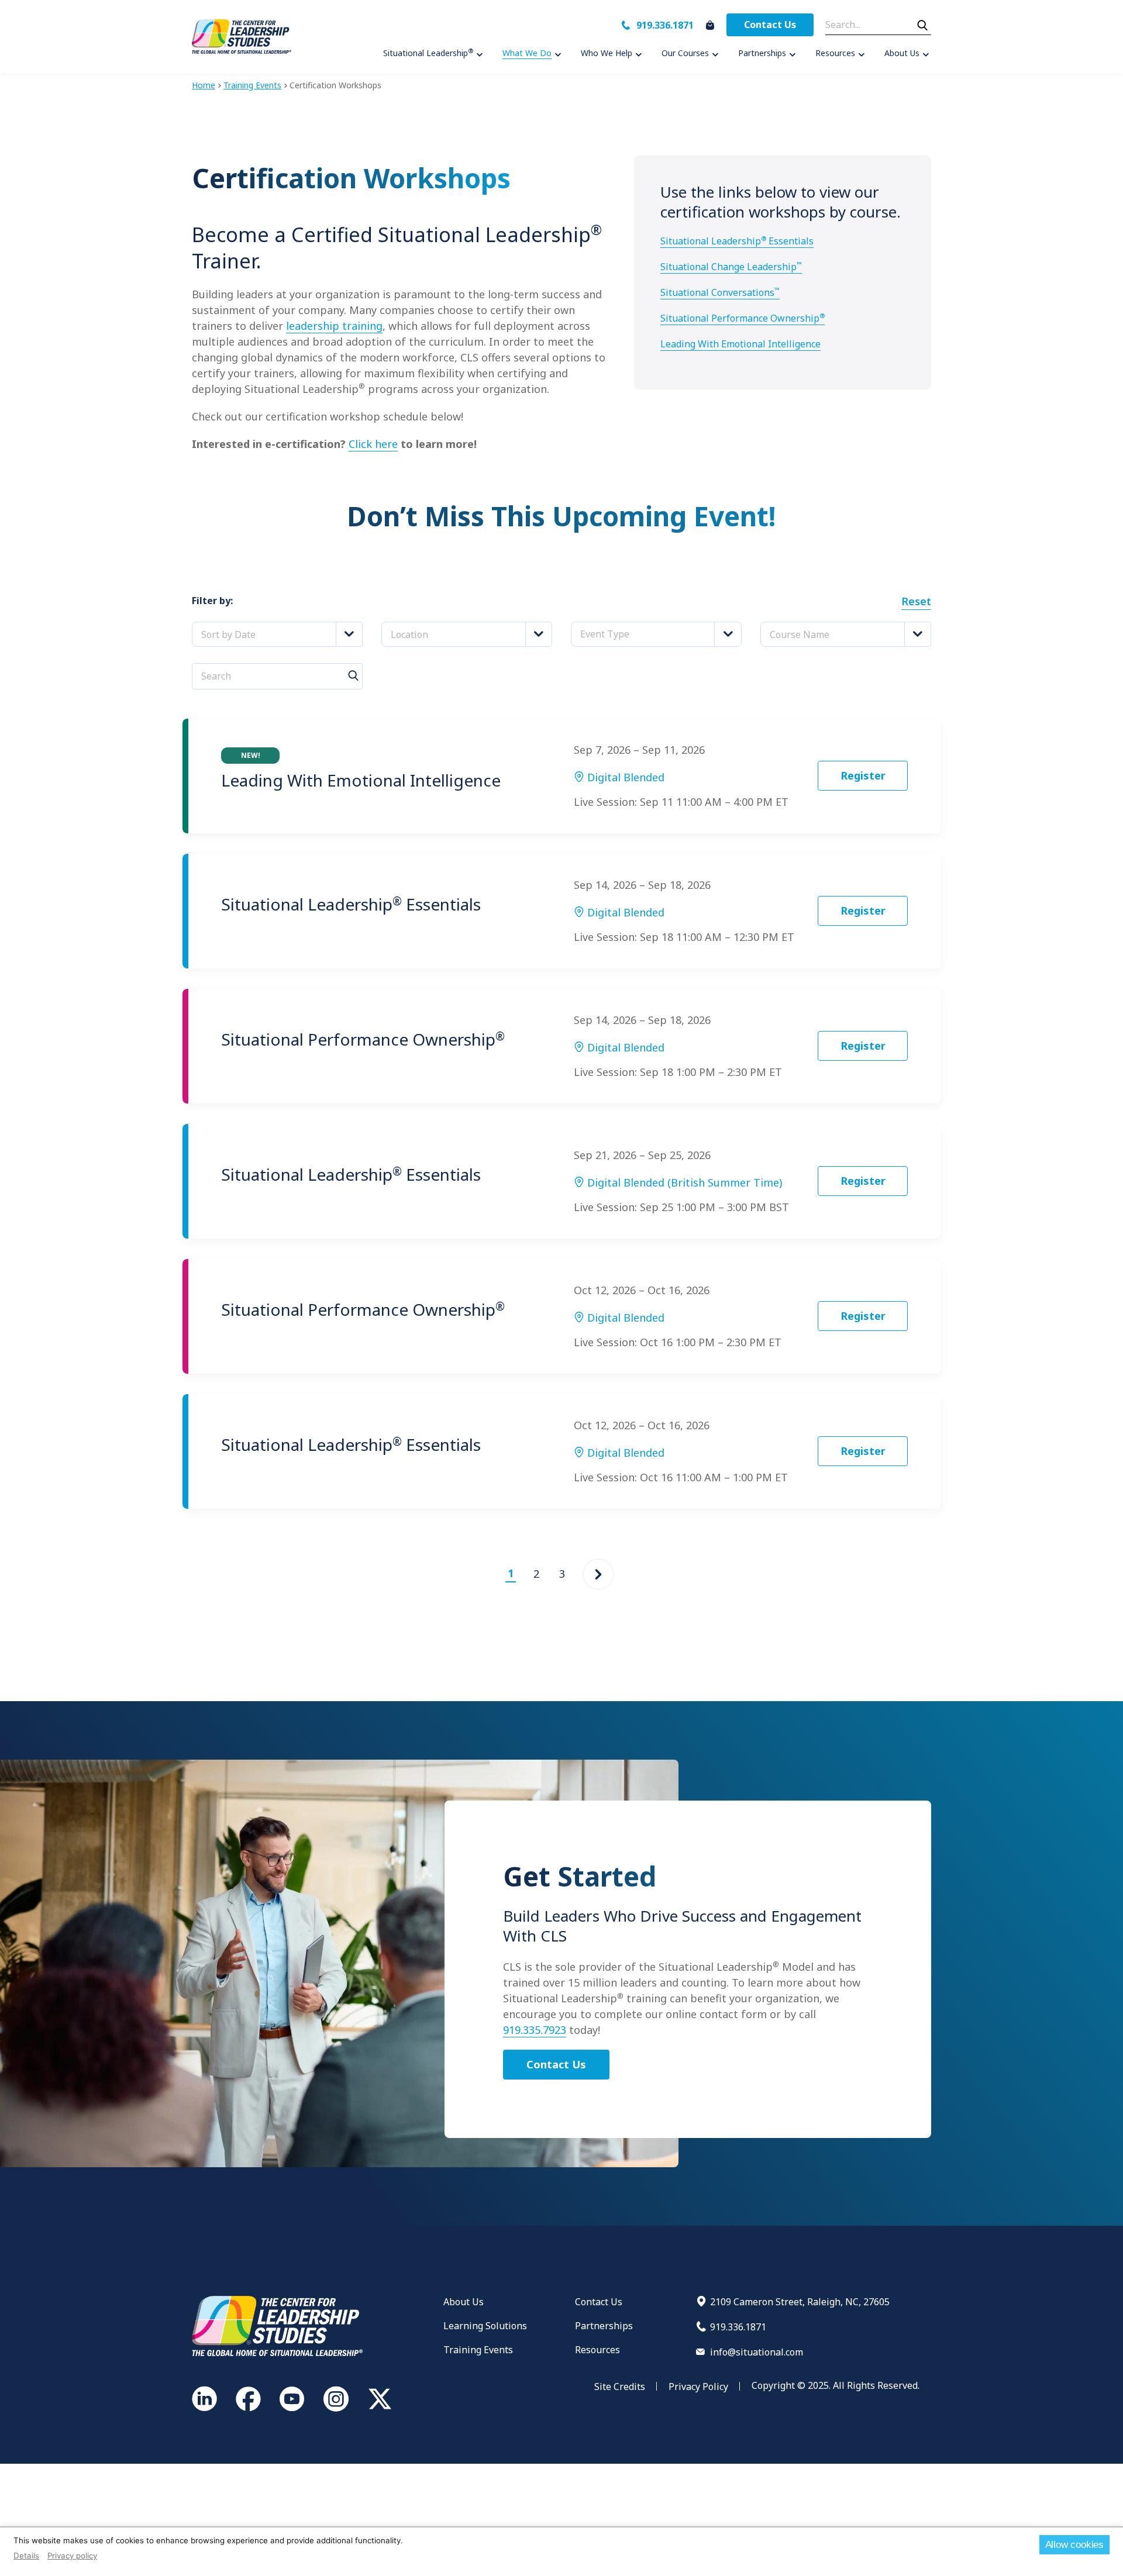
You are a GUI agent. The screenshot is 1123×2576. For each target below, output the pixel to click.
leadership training (334, 326)
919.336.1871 (665, 25)
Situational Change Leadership (731, 267)
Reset (916, 601)
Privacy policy (72, 2556)
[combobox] (277, 634)
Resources (597, 2350)
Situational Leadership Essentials (737, 241)
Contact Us (770, 25)
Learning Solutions (485, 2326)
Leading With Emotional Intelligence (740, 344)
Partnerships (604, 2326)
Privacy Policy (698, 2387)
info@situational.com (757, 2352)
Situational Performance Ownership (743, 318)
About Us (464, 2302)
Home (204, 85)
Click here (373, 444)
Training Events (252, 85)
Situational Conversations (720, 292)
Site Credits (620, 2387)
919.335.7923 (535, 2030)
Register (863, 775)
